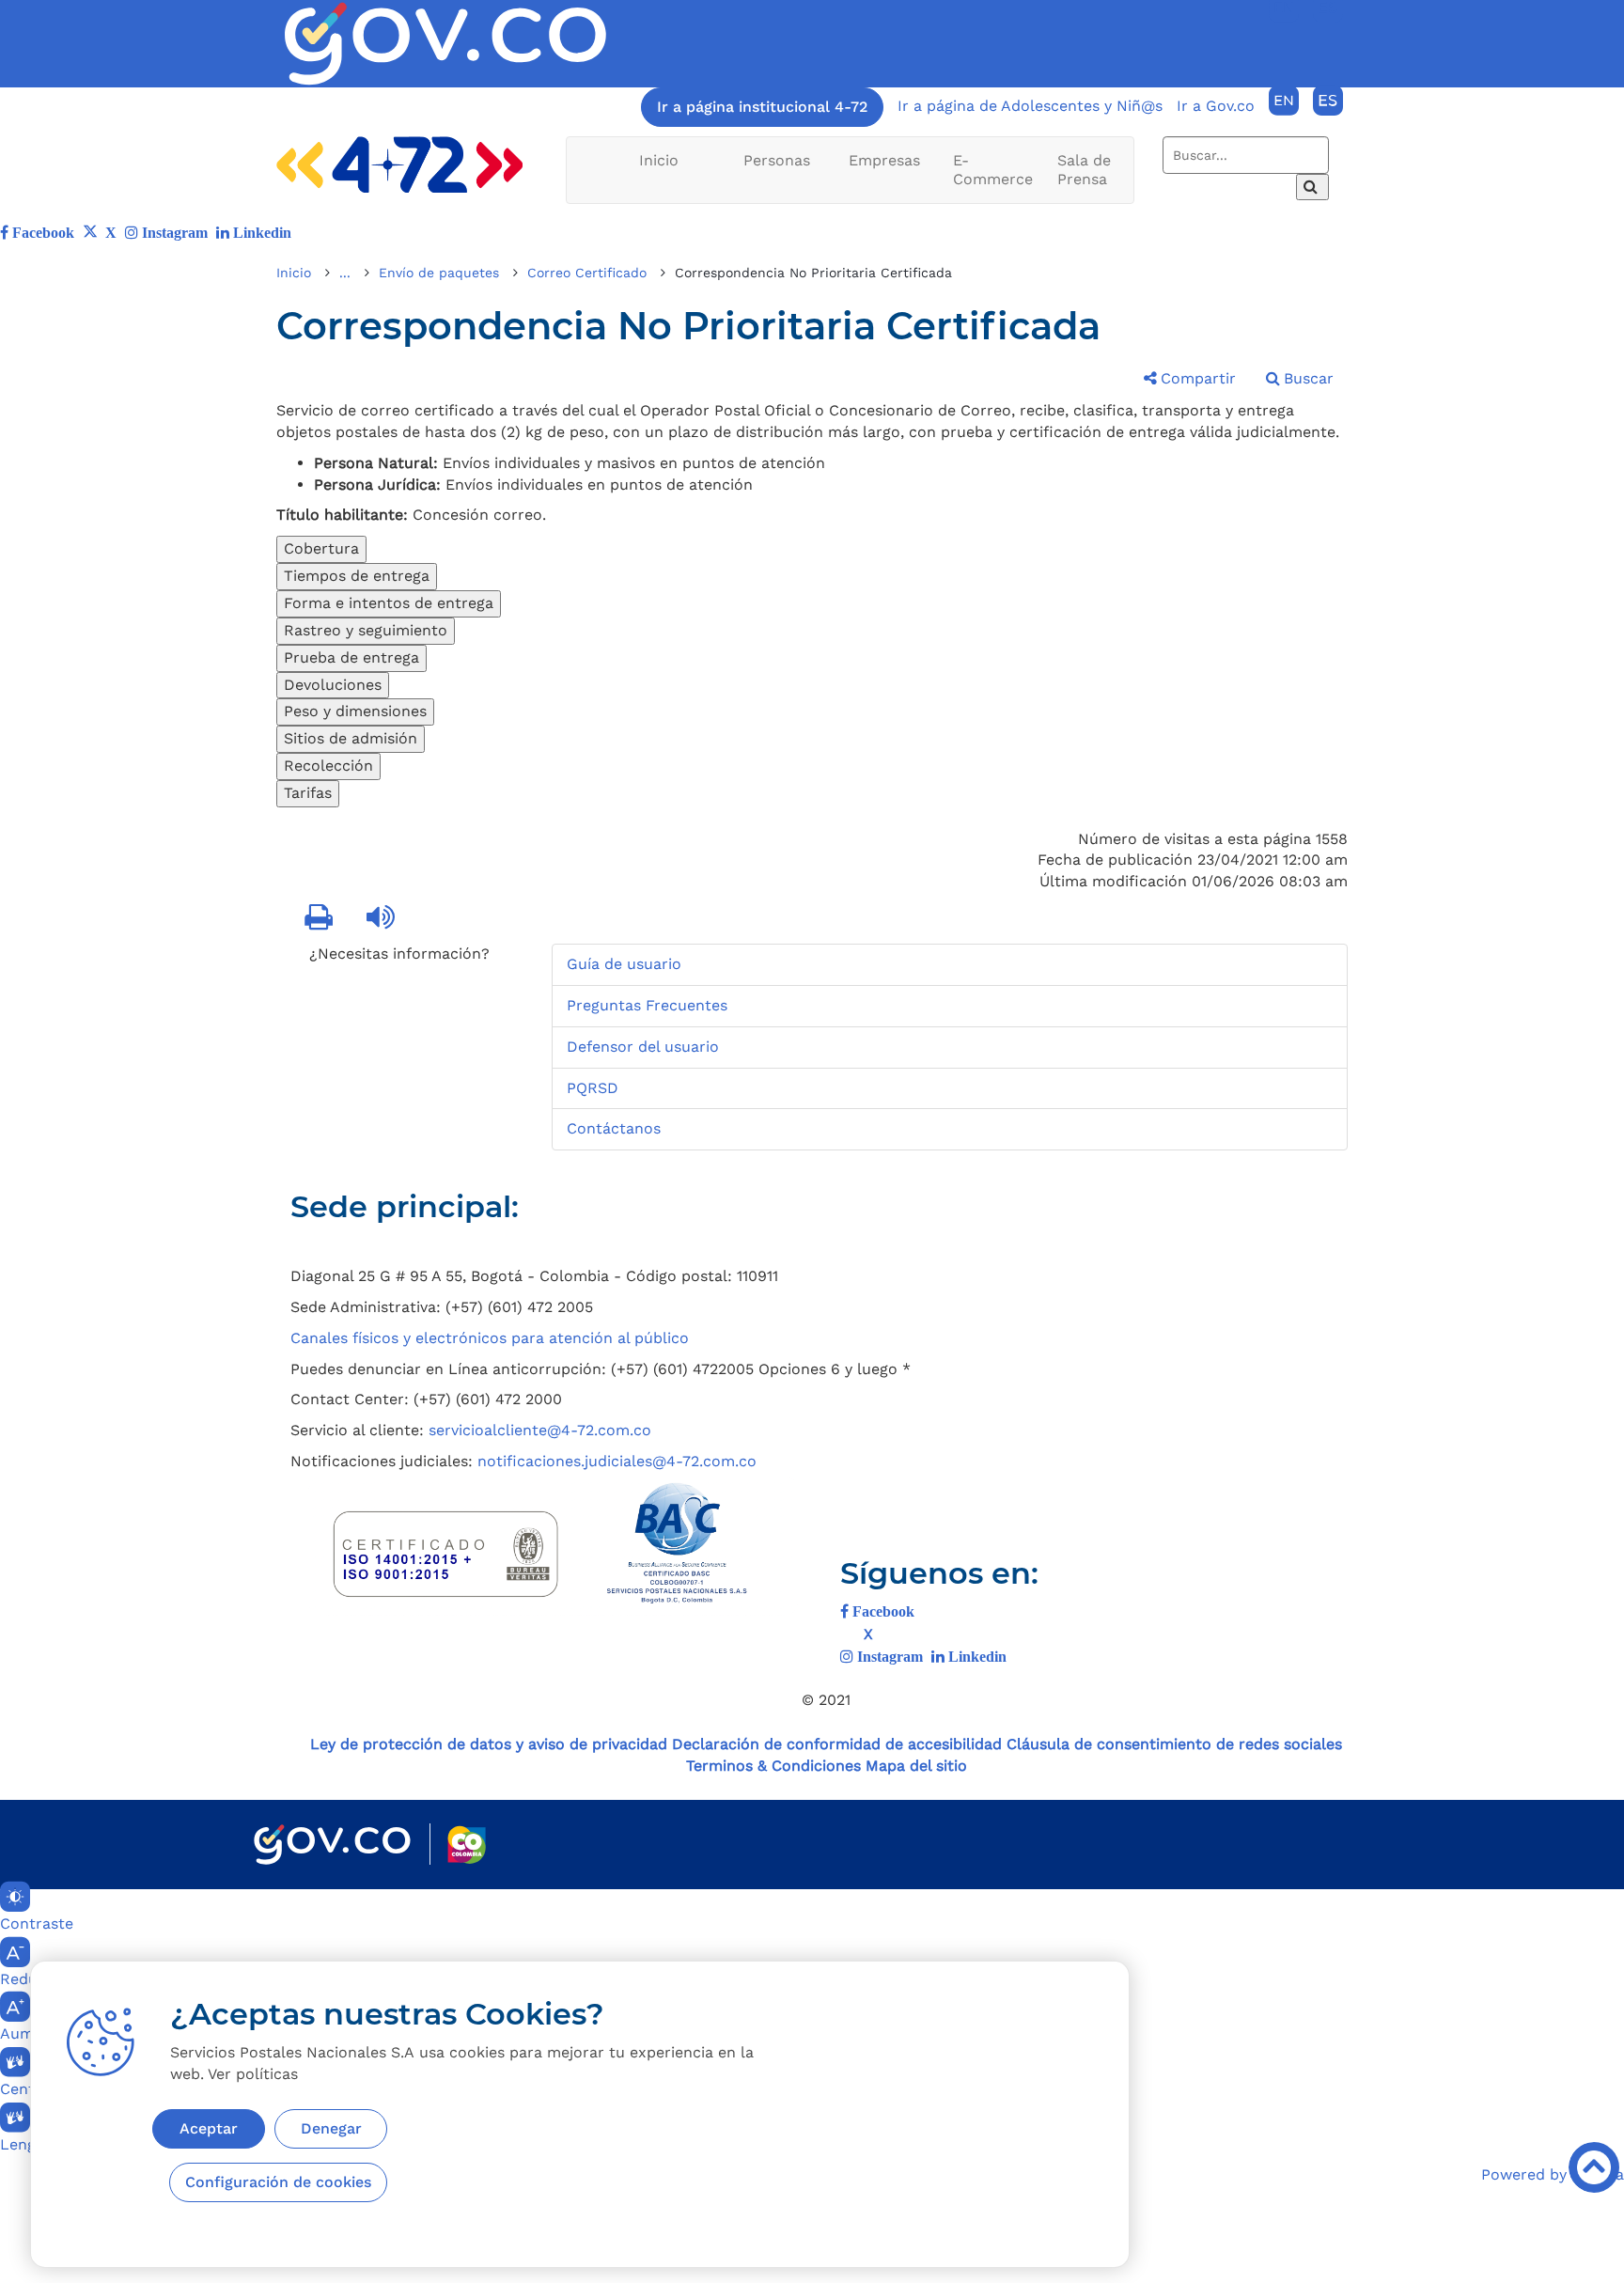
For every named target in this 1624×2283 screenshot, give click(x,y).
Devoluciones (333, 685)
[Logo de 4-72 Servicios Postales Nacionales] (400, 165)
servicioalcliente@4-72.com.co (540, 1430)
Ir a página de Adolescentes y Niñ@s (1030, 106)
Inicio (659, 160)
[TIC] (1193, 1216)
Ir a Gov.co (1216, 106)
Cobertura (321, 548)
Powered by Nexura (1553, 2174)
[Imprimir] (320, 918)
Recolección (328, 766)
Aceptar (209, 2128)
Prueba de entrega (351, 657)
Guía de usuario (624, 964)
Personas (777, 160)
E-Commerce (993, 170)
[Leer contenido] (383, 918)
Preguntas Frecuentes (647, 1005)
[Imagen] (445, 44)
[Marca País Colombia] (467, 1845)
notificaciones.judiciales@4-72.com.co (617, 1461)
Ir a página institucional (762, 107)
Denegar (331, 2128)
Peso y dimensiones (355, 711)
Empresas (884, 160)
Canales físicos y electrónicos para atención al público (490, 1338)
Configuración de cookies (278, 2182)
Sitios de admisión (351, 738)
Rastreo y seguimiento (366, 630)
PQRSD (593, 1088)
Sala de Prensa (1084, 170)
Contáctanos (614, 1128)
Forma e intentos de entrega (389, 603)
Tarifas (308, 793)
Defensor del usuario (643, 1047)
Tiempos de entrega (357, 576)
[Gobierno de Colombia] (332, 1845)
